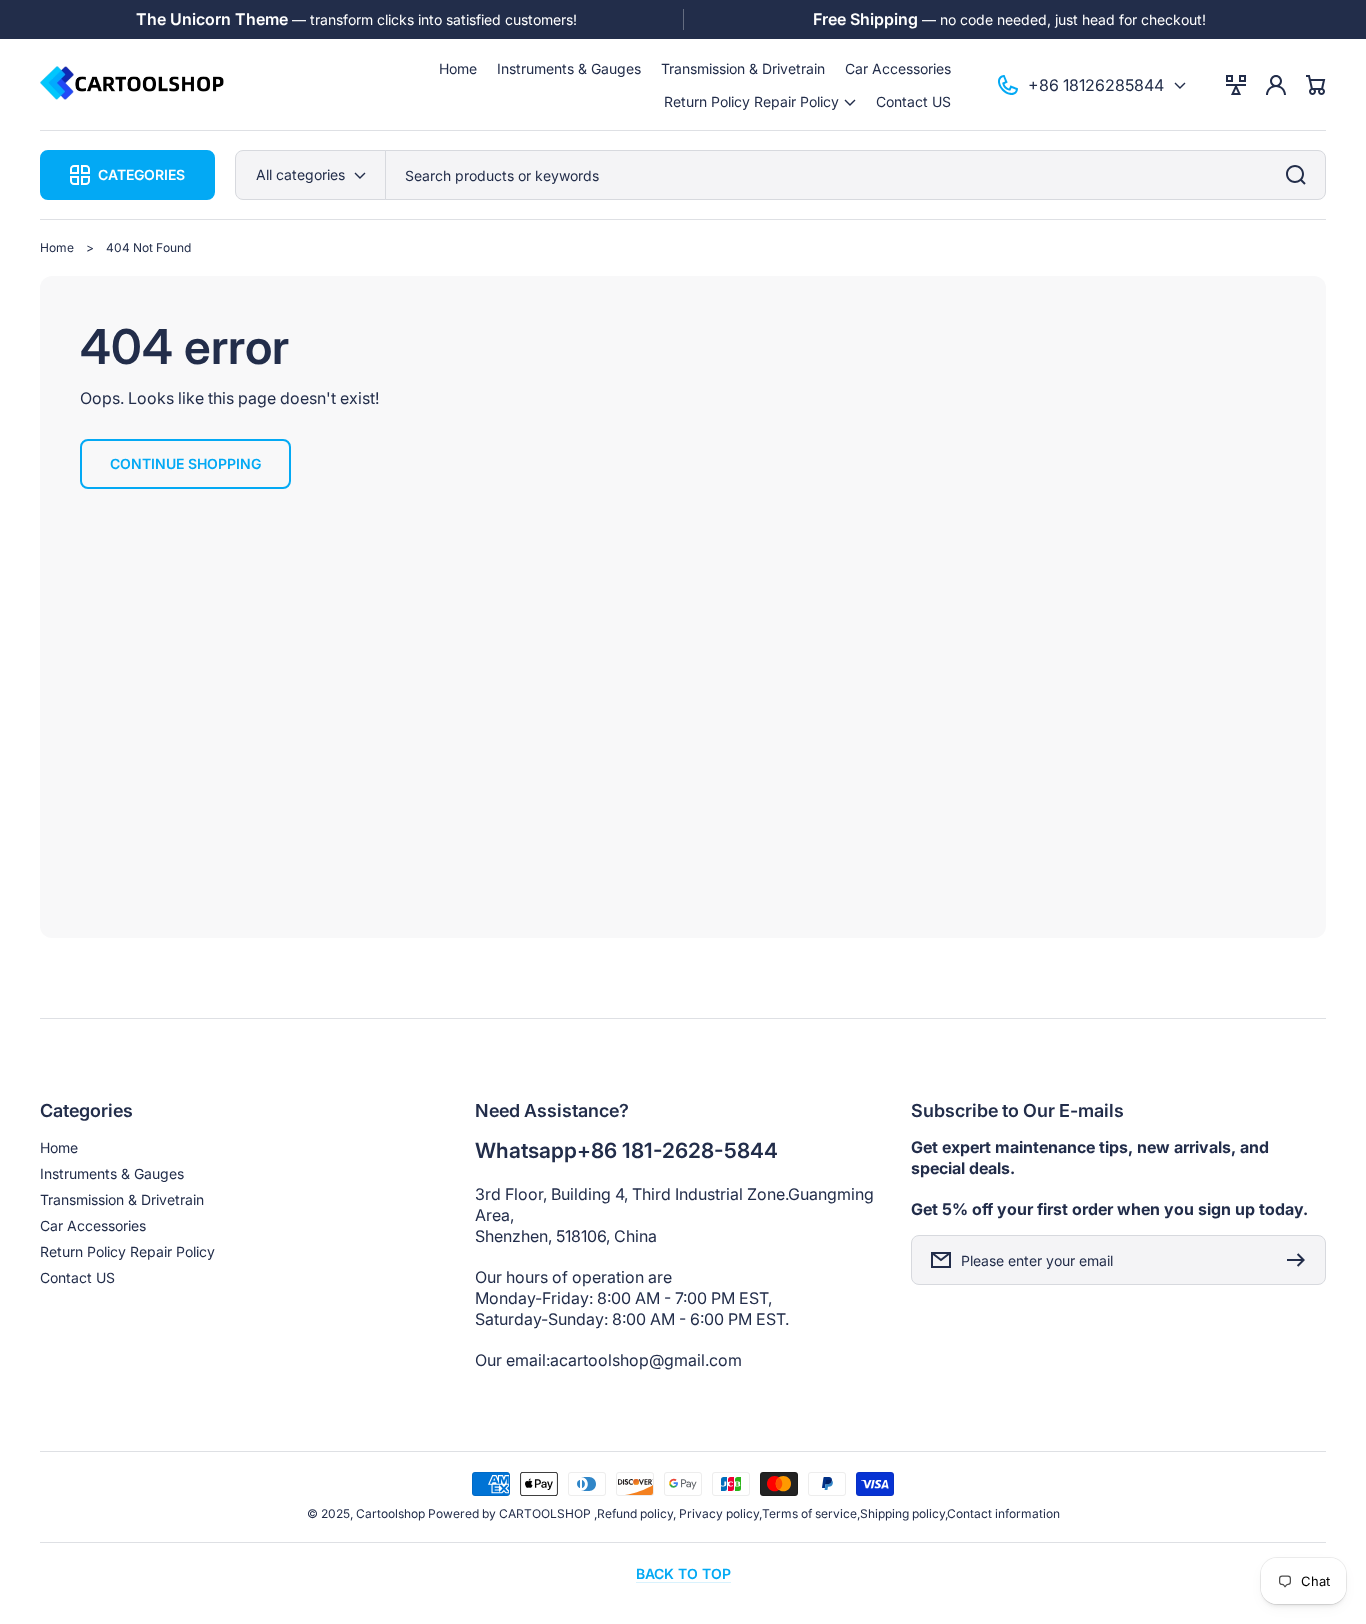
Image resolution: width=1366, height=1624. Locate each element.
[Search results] (1301, 175)
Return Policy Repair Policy (127, 1251)
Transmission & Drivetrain (122, 1199)
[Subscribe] (1301, 1260)
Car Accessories (93, 1225)
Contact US (77, 1277)
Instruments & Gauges (112, 1173)
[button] (760, 101)
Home (57, 247)
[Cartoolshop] (133, 84)
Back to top (683, 1573)
